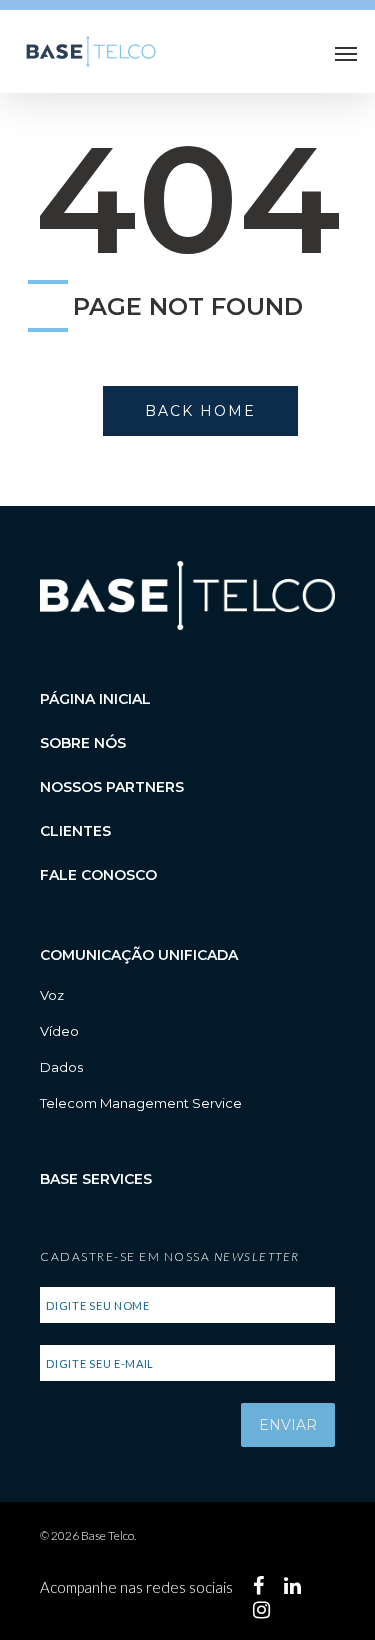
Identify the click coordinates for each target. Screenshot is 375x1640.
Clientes (75, 831)
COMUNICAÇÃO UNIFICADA (139, 955)
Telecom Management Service (141, 1103)
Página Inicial (95, 699)
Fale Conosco (98, 875)
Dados (61, 1067)
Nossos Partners (112, 787)
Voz (52, 995)
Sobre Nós (83, 743)
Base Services (96, 1179)
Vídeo (59, 1031)
